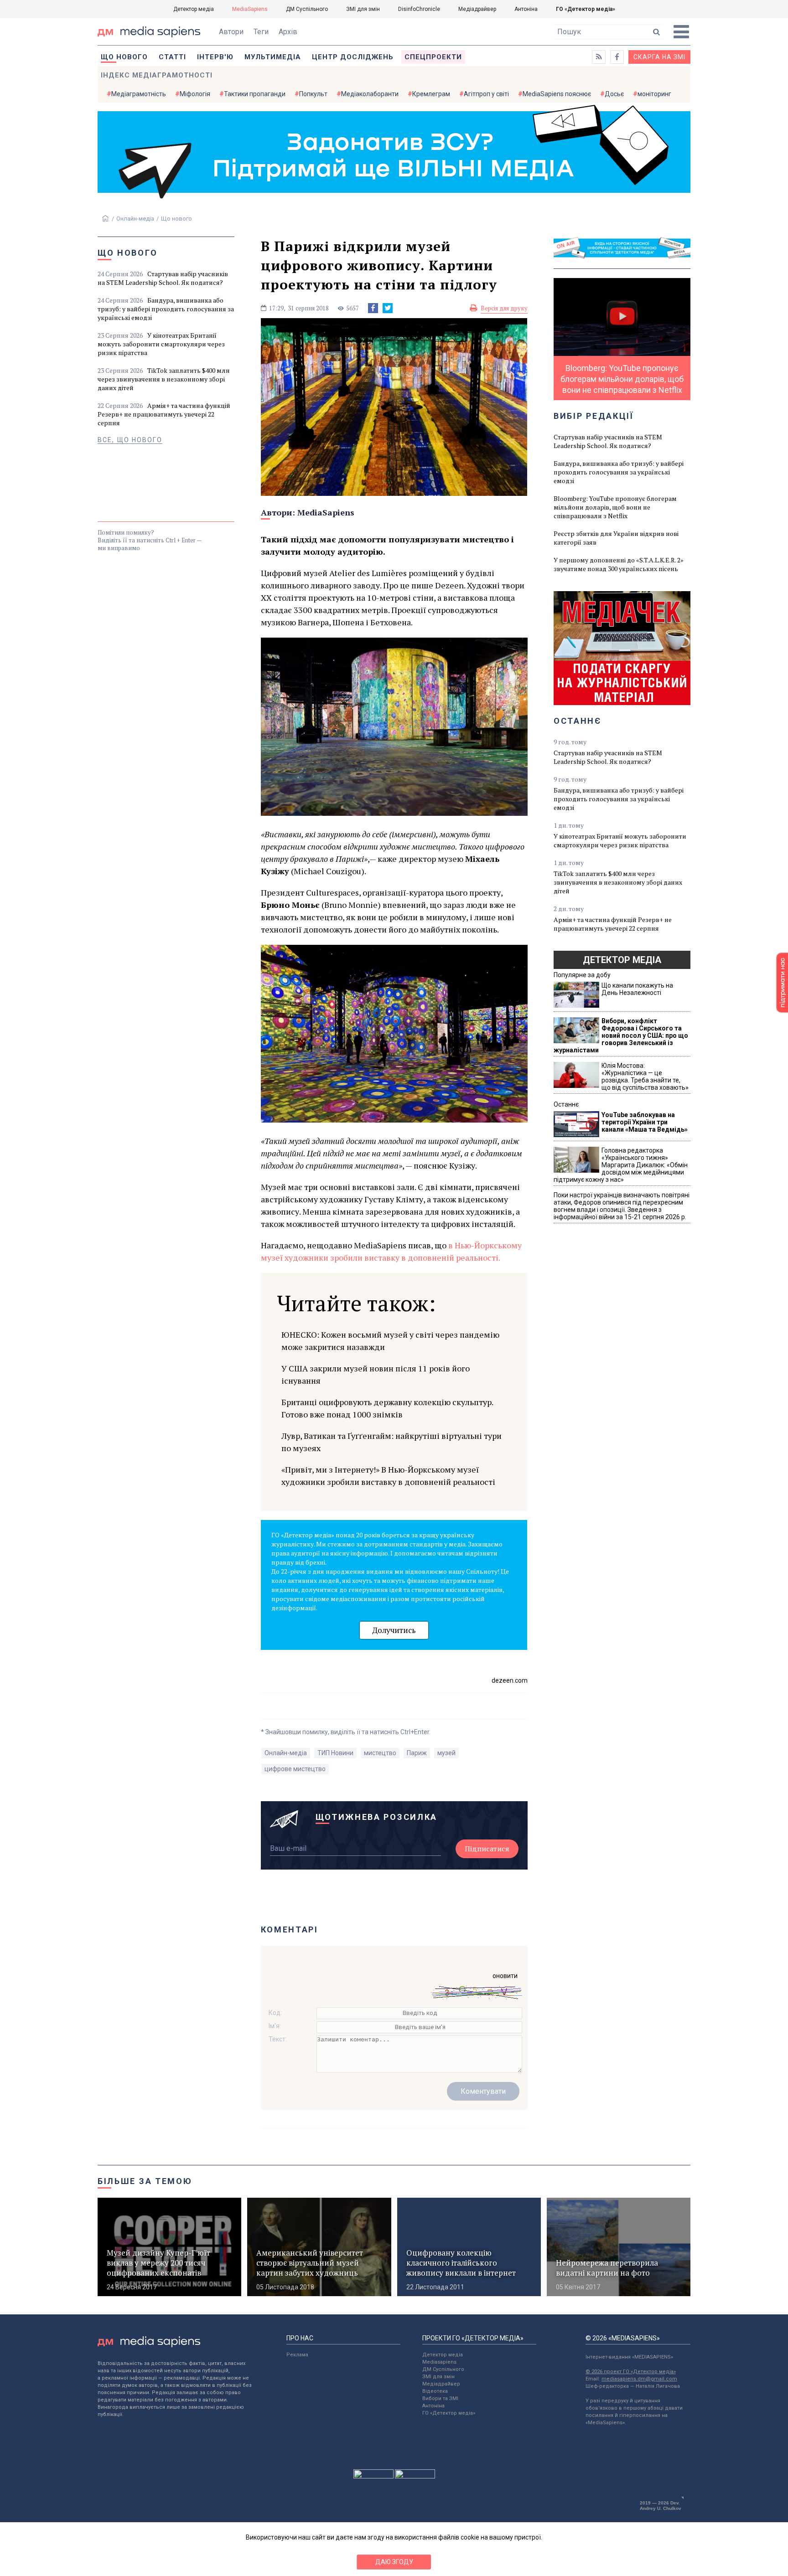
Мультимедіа (273, 57)
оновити (505, 1976)
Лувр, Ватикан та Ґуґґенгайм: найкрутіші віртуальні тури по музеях (391, 1442)
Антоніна (526, 9)
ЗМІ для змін (363, 9)
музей (446, 1753)
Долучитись (394, 1630)
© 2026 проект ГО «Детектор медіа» (631, 2372)
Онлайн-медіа (135, 219)
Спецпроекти (433, 57)
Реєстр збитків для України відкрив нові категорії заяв (616, 538)
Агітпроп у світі (486, 94)
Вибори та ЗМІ (440, 2398)
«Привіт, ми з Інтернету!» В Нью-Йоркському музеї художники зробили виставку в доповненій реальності (388, 1476)
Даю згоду (394, 2562)
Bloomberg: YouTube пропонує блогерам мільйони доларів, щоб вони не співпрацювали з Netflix (615, 507)
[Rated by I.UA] (373, 2476)
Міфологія (195, 94)
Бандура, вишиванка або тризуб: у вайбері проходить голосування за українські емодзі (166, 309)
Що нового (124, 57)
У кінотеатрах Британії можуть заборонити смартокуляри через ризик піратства (161, 344)
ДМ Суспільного (307, 9)
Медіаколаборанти (370, 94)
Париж (417, 1753)
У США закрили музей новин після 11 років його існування (376, 1374)
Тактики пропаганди (255, 94)
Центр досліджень (353, 57)
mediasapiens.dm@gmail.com (639, 2379)
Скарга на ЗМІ (659, 57)
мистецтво (380, 1753)
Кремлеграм (431, 94)
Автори (231, 32)
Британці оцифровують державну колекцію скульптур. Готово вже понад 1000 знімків (387, 1408)
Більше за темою (145, 2181)
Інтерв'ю (215, 57)
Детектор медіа (194, 9)
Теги (261, 32)
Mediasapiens (439, 2362)
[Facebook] (373, 308)
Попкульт (313, 94)
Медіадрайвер (477, 9)
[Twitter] (388, 308)
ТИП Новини (335, 1753)
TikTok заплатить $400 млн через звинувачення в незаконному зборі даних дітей (164, 379)
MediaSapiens (250, 9)
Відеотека (435, 2391)
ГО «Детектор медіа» (586, 9)
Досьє (614, 94)
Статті (172, 57)
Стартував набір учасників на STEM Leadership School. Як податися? (163, 278)
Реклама (297, 2355)
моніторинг (654, 94)
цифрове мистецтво (295, 1769)
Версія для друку (504, 308)
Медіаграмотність (139, 94)
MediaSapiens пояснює (557, 94)
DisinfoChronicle (419, 9)
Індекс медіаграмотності (157, 75)
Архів (288, 32)
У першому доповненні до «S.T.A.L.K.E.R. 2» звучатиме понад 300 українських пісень (619, 564)
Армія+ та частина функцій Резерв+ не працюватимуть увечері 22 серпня (164, 414)
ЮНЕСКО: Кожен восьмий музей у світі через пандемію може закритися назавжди (390, 1341)
